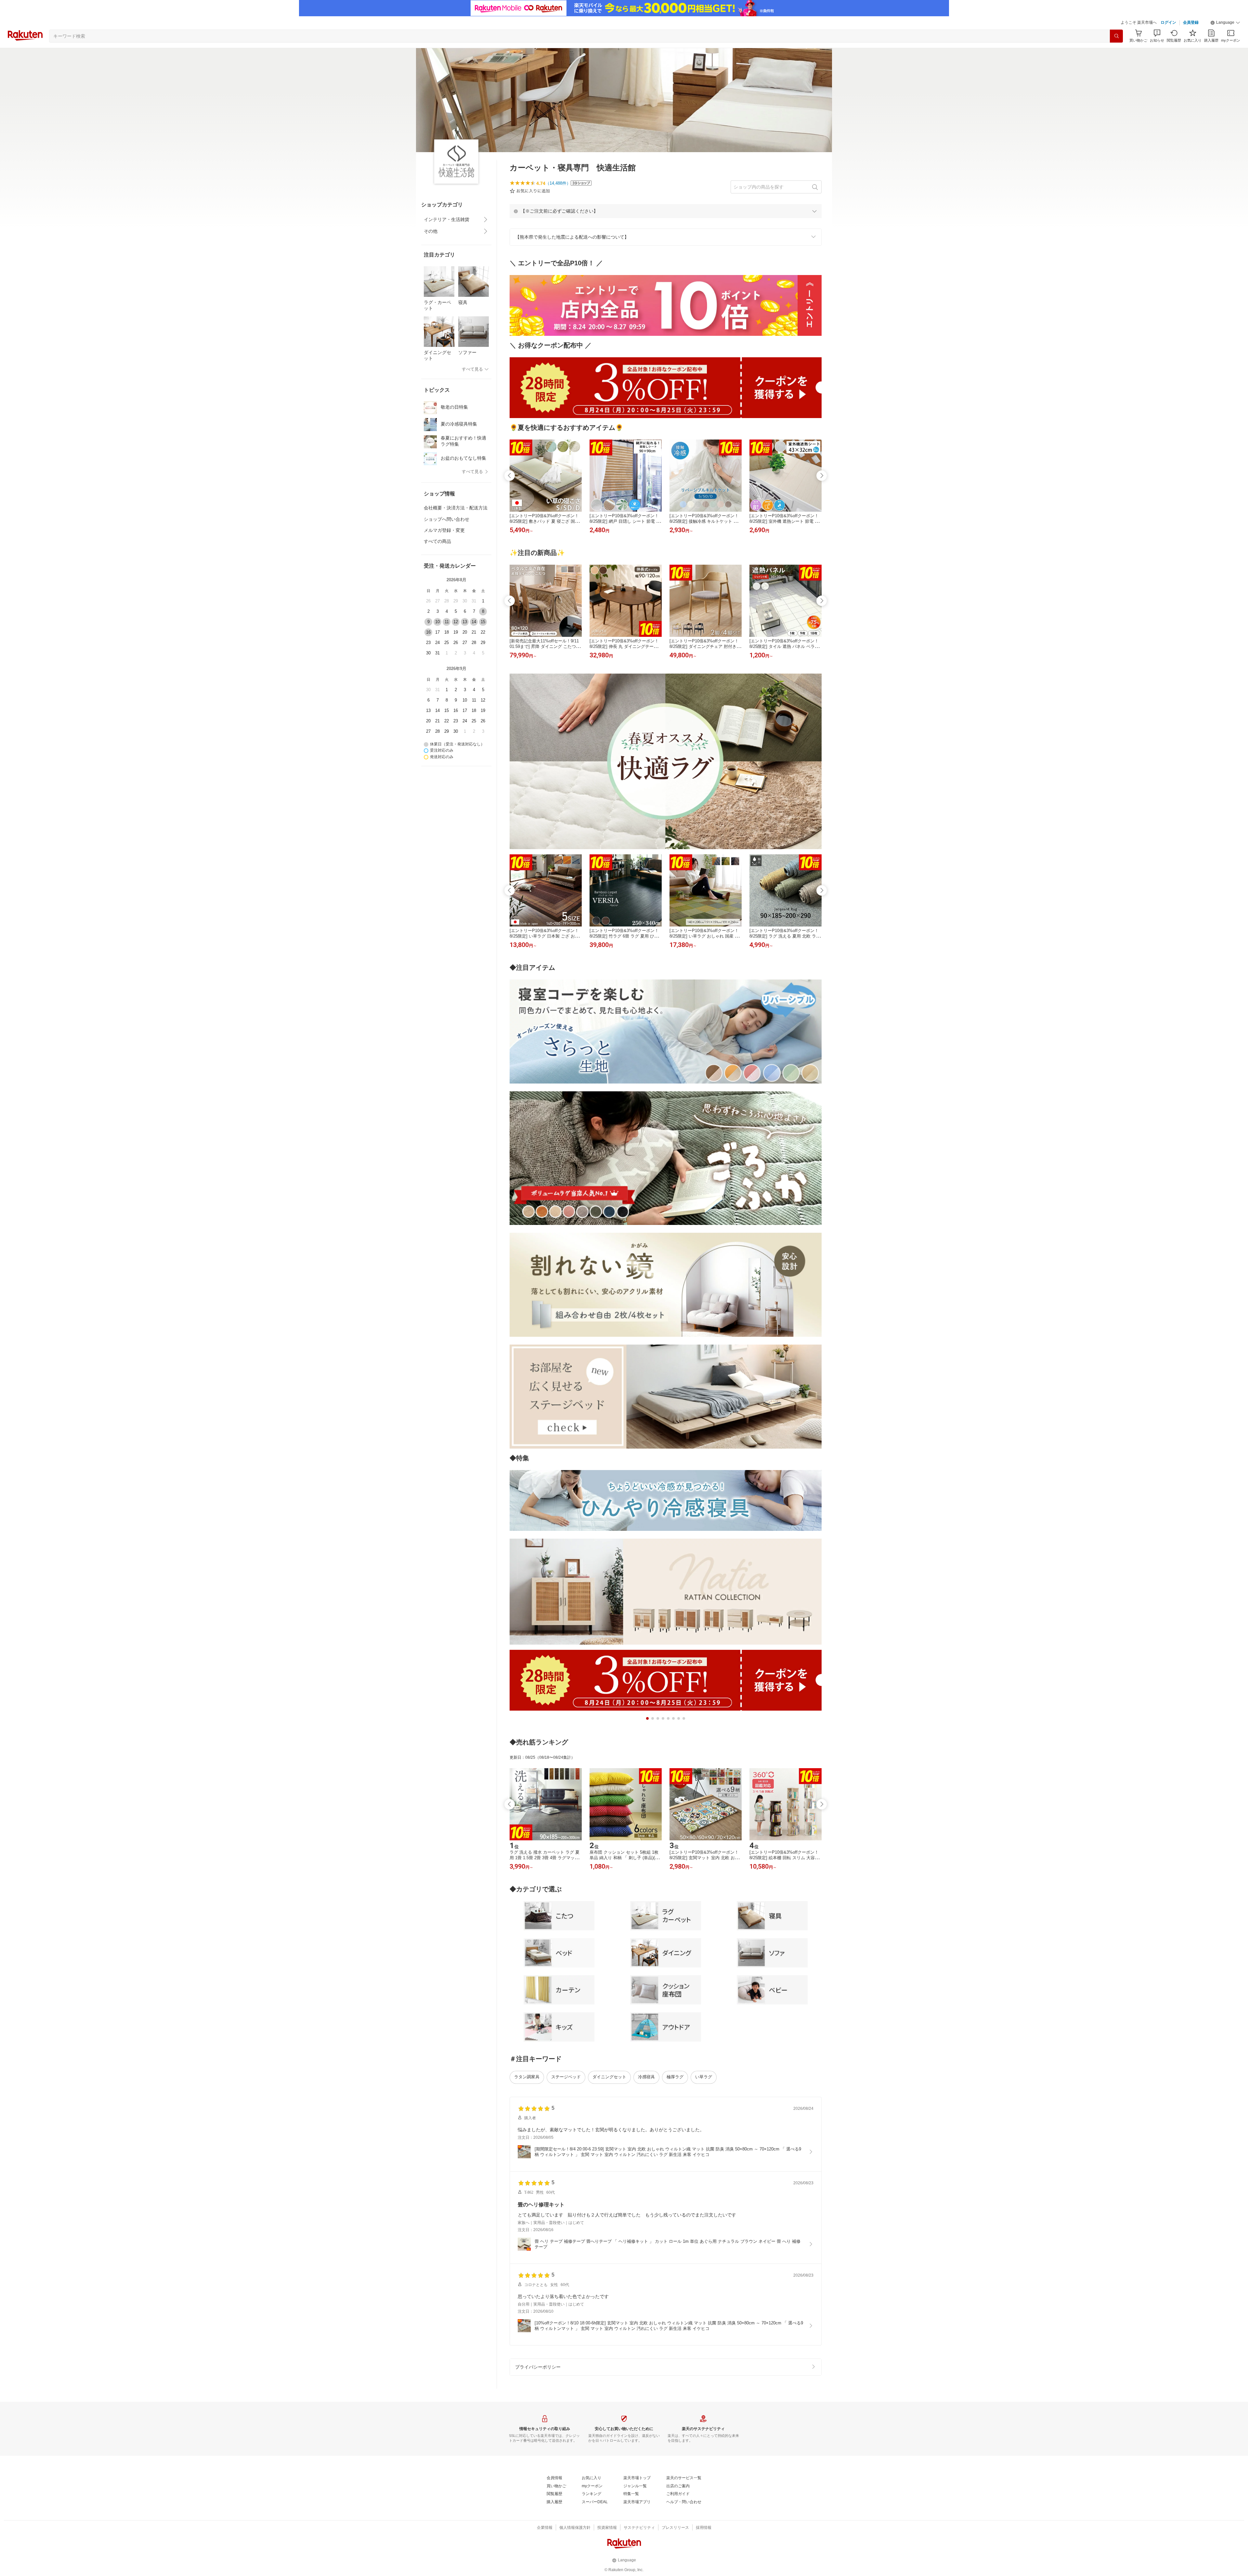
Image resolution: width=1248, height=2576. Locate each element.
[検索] (1116, 36)
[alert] (666, 211)
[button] (1225, 23)
